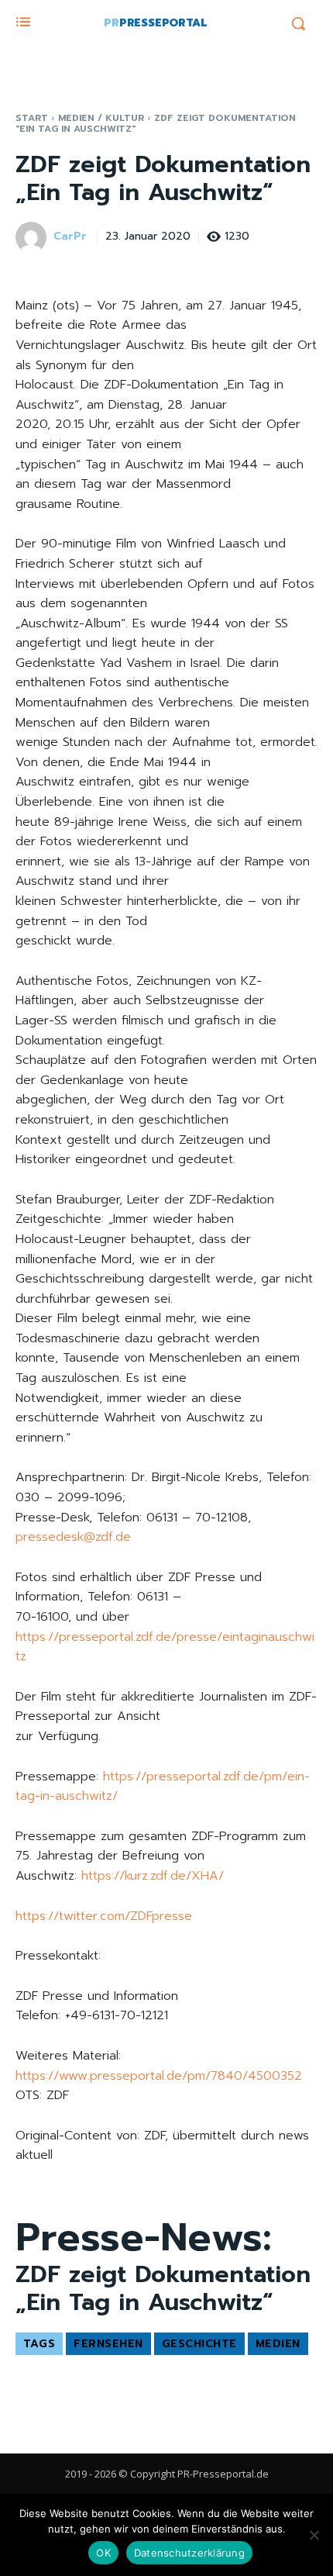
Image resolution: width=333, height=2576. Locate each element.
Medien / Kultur (101, 118)
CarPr (70, 237)
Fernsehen (108, 2344)
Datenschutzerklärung (189, 2553)
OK (103, 2553)
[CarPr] (33, 237)
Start (32, 118)
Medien (278, 2344)
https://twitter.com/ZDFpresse (104, 1916)
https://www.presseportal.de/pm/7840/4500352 (159, 2076)
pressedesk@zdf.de (73, 1537)
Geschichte (199, 2344)
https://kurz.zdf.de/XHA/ (153, 1876)
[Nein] (314, 2535)
